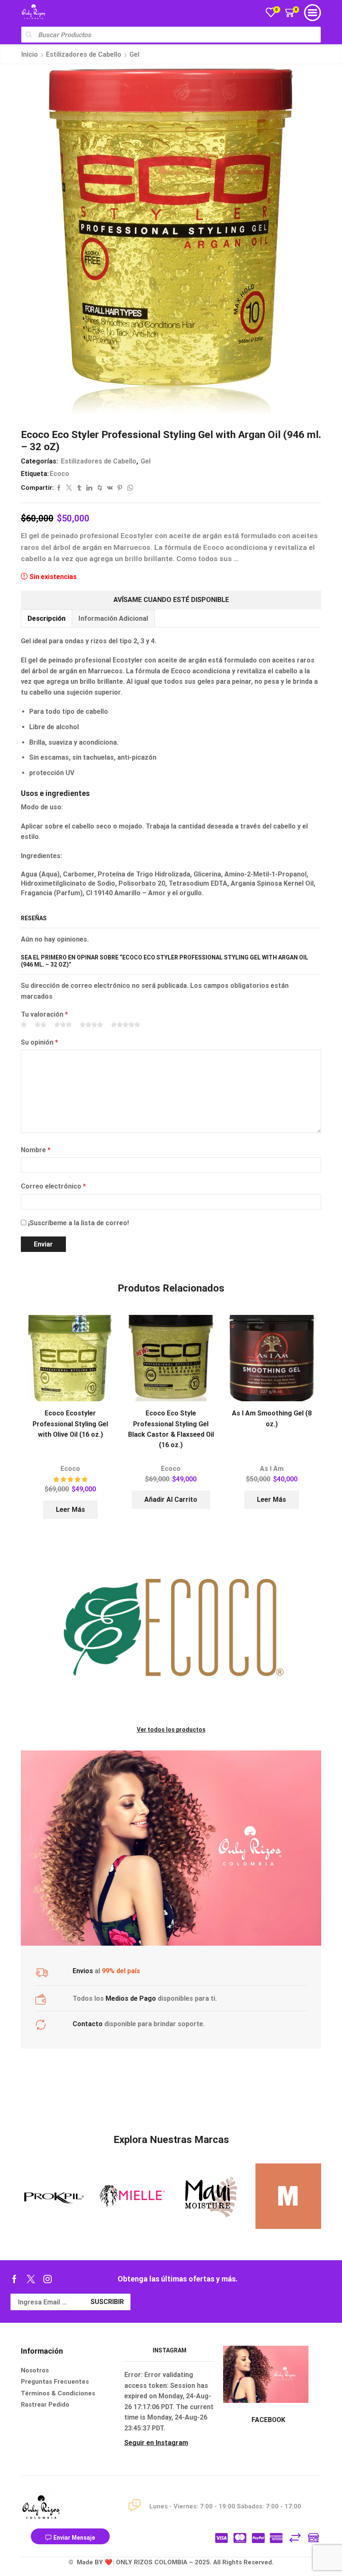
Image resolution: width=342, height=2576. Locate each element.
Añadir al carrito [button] (171, 1500)
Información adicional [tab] (113, 618)
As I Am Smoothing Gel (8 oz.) (272, 1418)
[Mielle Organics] (54, 2196)
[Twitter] (31, 2279)
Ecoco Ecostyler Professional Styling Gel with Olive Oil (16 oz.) (70, 1424)
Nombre (36, 1150)
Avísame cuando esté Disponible (171, 600)
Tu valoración (44, 1014)
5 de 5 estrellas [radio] (126, 1025)
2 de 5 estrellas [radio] (40, 1025)
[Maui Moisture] (132, 2196)
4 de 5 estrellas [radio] (91, 1025)
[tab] (46, 618)
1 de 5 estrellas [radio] (24, 1025)
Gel (134, 54)
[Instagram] (48, 2279)
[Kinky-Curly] (289, 2196)
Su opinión (39, 1042)
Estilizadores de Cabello (84, 54)
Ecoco (59, 474)
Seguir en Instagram (156, 2443)
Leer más (70, 1510)
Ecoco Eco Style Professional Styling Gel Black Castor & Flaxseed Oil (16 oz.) (171, 1429)
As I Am (272, 1469)
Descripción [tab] (47, 618)
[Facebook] (14, 2279)
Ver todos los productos (171, 1730)
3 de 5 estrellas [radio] (63, 1025)
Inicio (30, 54)
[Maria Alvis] (210, 2196)
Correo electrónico (53, 1186)
